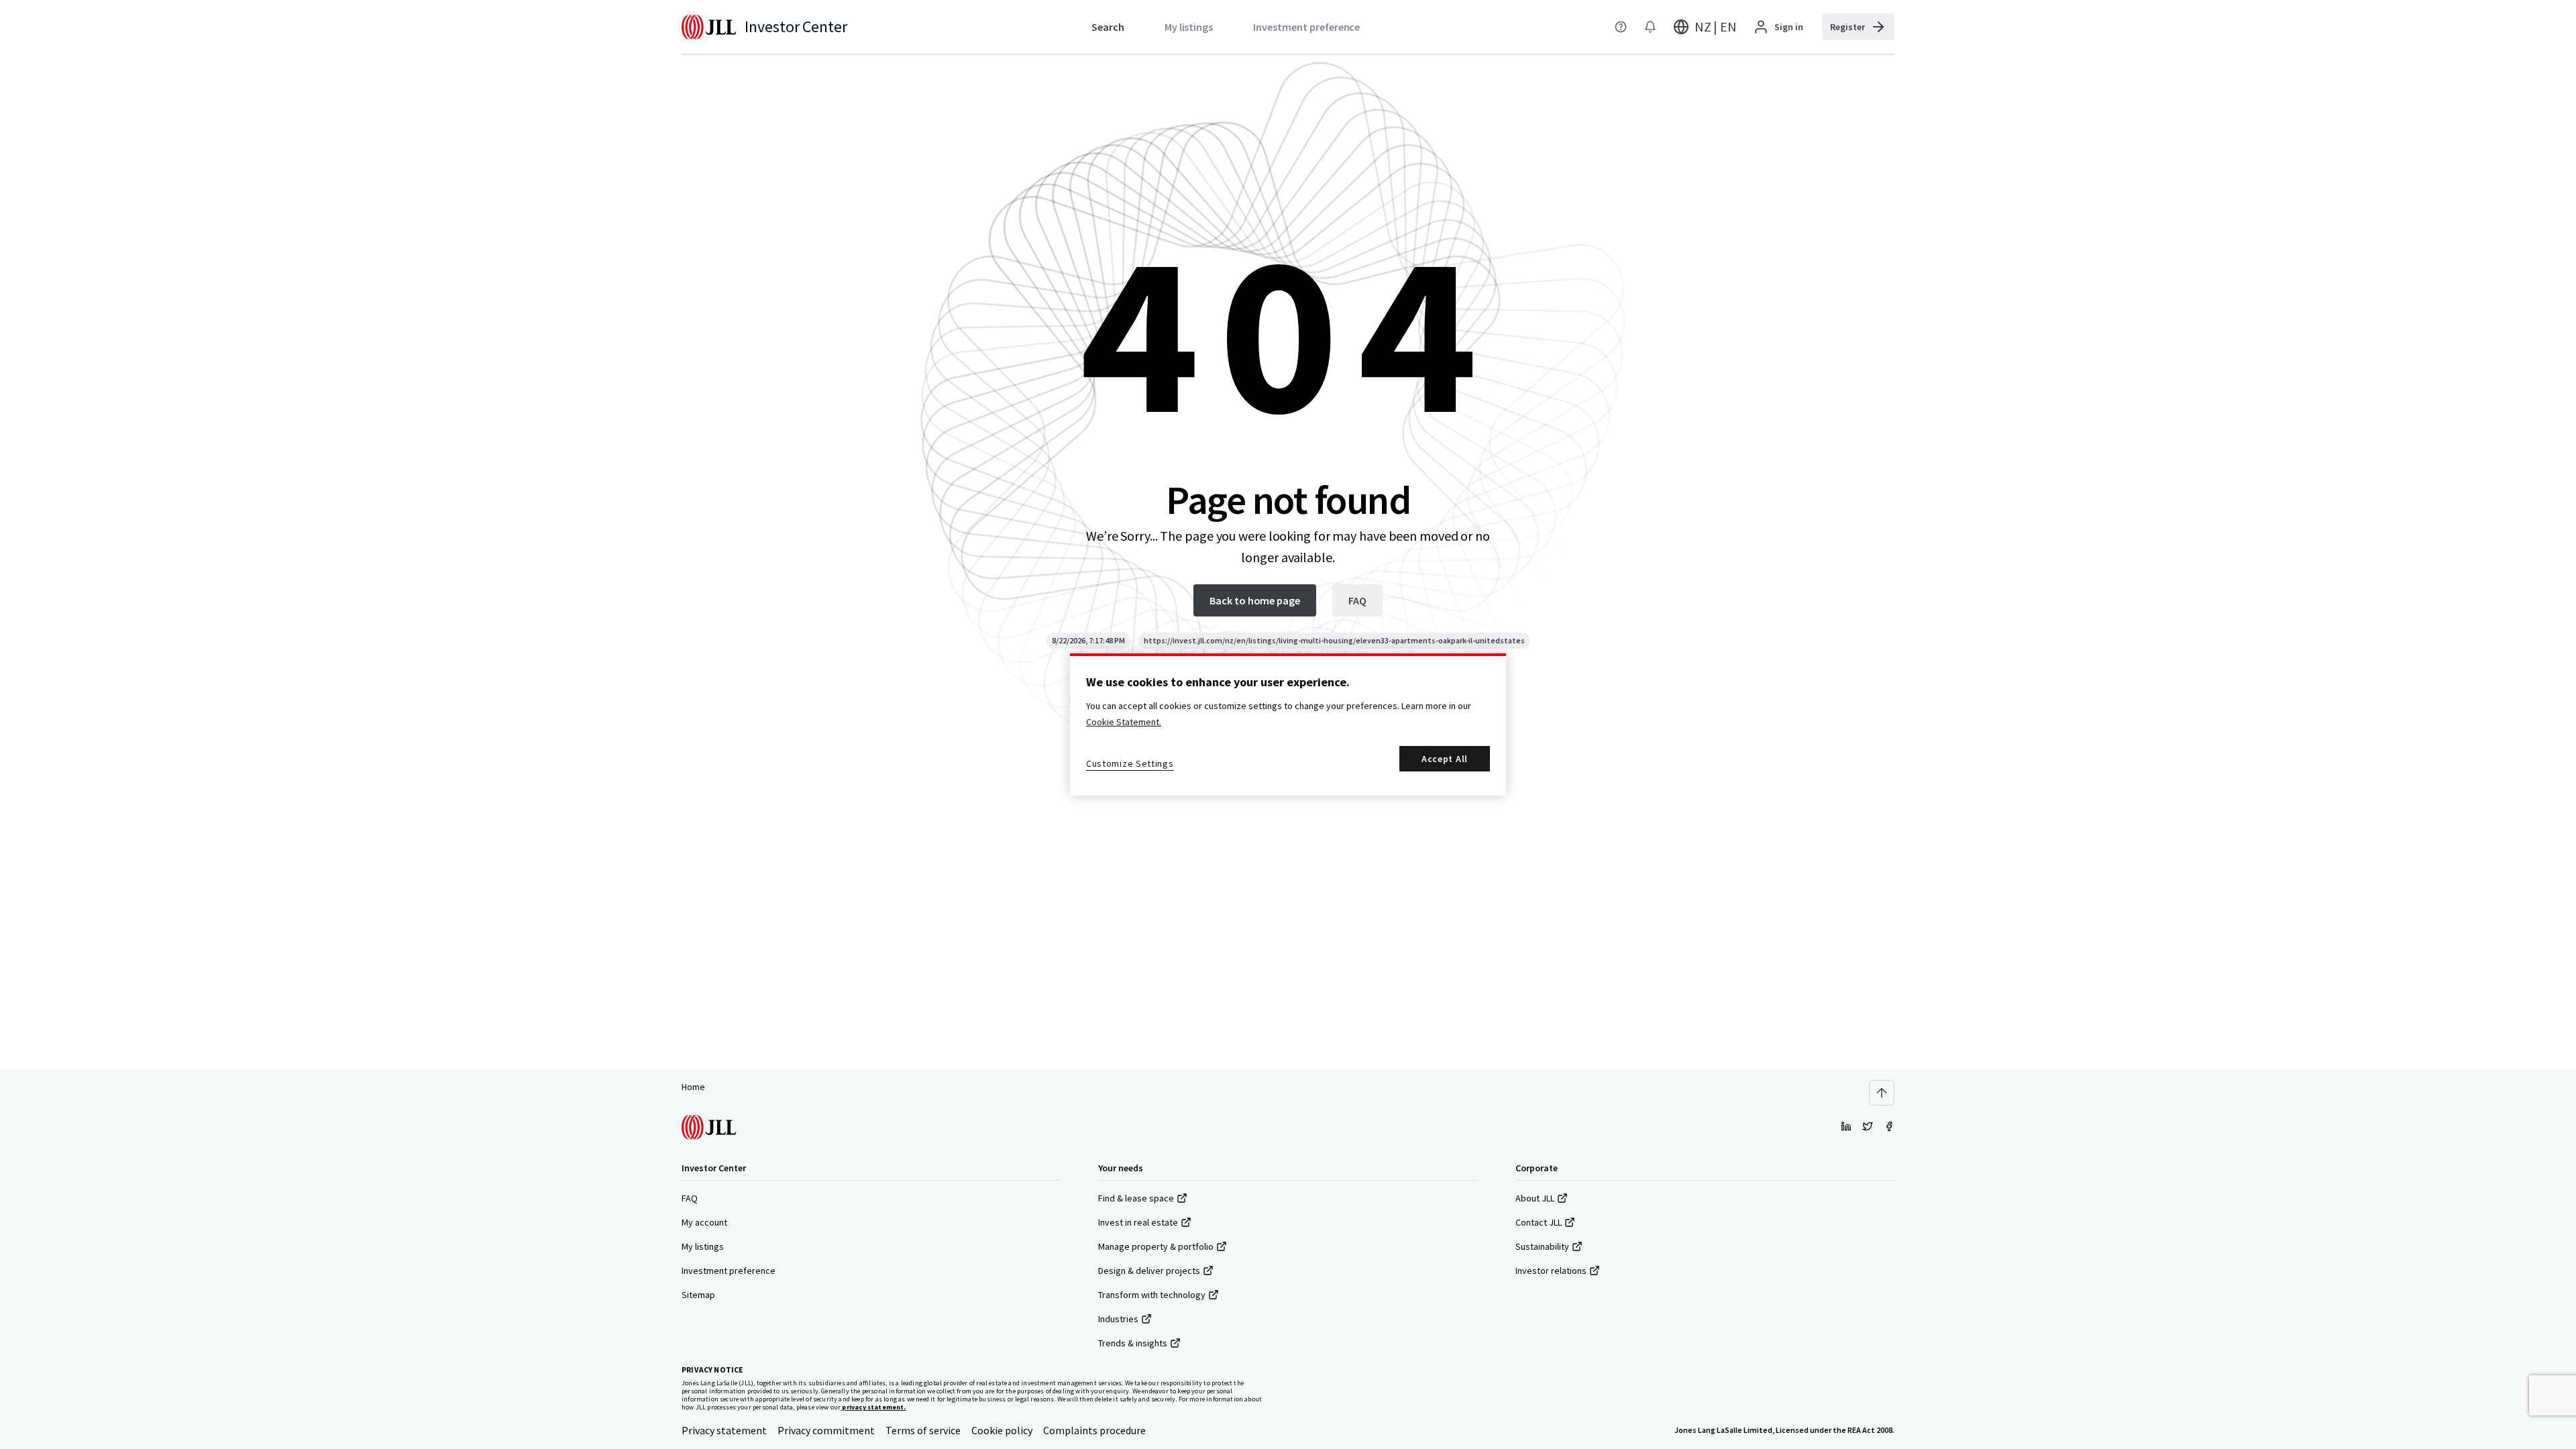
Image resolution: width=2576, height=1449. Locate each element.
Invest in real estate (1138, 1222)
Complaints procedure (1094, 1430)
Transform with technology (1152, 1295)
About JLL (1535, 1198)
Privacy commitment (826, 1430)
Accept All (1445, 759)
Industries (1118, 1319)
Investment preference (729, 1271)
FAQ (690, 1198)
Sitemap (698, 1295)
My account (704, 1222)
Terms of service (923, 1430)
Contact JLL (1539, 1222)
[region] (1288, 724)
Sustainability (1542, 1246)
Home (693, 1087)
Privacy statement (724, 1430)
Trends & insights (1133, 1343)
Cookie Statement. (1124, 722)
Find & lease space (1136, 1198)
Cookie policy (1002, 1430)
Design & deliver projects (1149, 1271)
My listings (703, 1246)
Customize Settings (1130, 763)
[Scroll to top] (1882, 1093)
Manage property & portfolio (1156, 1246)
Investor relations (1551, 1271)
